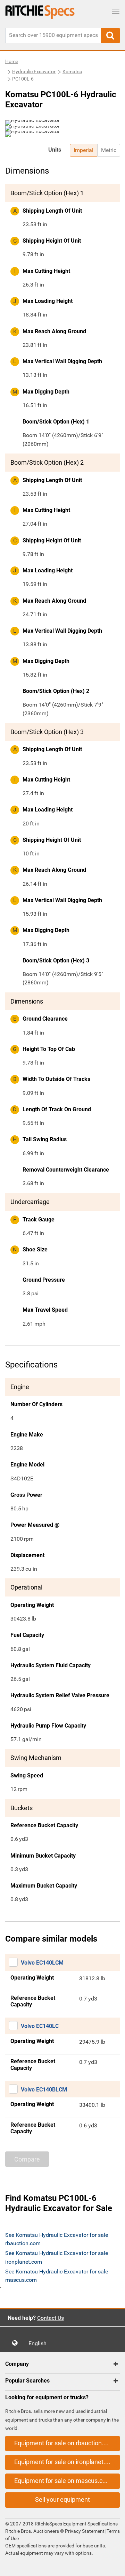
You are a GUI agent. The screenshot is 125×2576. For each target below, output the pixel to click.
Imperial (84, 150)
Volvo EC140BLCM (44, 2090)
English (40, 2343)
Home (12, 61)
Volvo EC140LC (40, 2026)
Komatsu (72, 71)
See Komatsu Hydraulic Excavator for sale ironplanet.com (57, 2257)
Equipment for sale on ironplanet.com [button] (66, 2462)
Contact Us (51, 2318)
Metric (109, 150)
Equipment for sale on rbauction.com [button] (65, 2443)
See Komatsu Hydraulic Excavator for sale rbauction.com (57, 2239)
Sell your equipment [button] (62, 2499)
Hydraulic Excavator (34, 71)
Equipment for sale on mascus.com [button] (63, 2481)
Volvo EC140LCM (42, 1963)
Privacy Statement (85, 2531)
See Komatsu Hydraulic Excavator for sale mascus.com (57, 2276)
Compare (27, 2159)
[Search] (110, 36)
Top (113, 2566)
